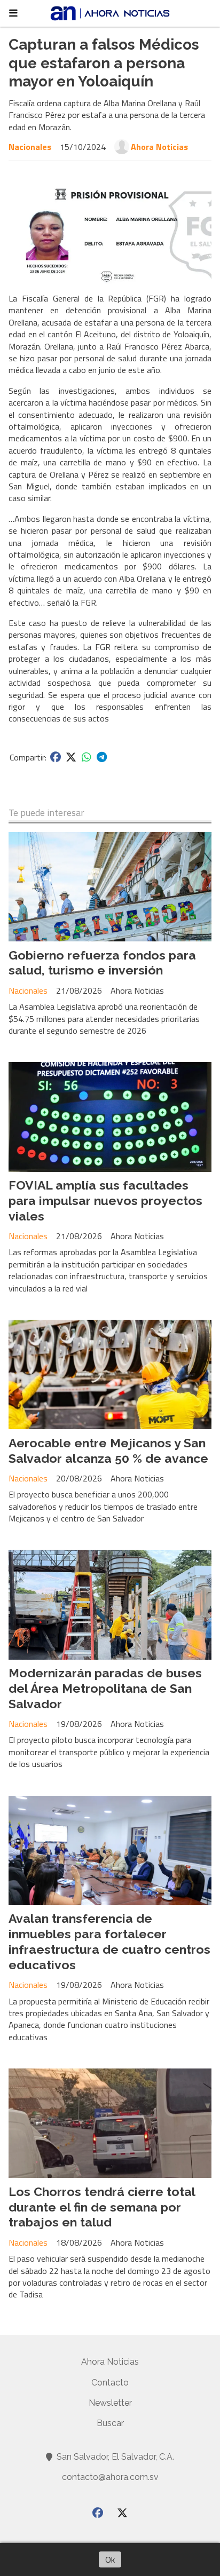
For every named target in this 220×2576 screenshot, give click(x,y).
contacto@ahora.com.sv (110, 2477)
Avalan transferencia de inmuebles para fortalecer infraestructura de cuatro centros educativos (109, 1941)
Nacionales (30, 147)
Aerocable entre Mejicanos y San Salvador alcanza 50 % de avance (108, 1451)
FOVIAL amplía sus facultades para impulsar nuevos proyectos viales (105, 1200)
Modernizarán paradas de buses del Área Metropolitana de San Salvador (105, 1688)
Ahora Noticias (159, 147)
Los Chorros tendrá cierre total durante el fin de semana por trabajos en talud (102, 2207)
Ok (110, 2559)
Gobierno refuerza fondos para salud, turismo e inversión (102, 963)
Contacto (110, 2383)
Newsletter (110, 2403)
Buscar (110, 2423)
